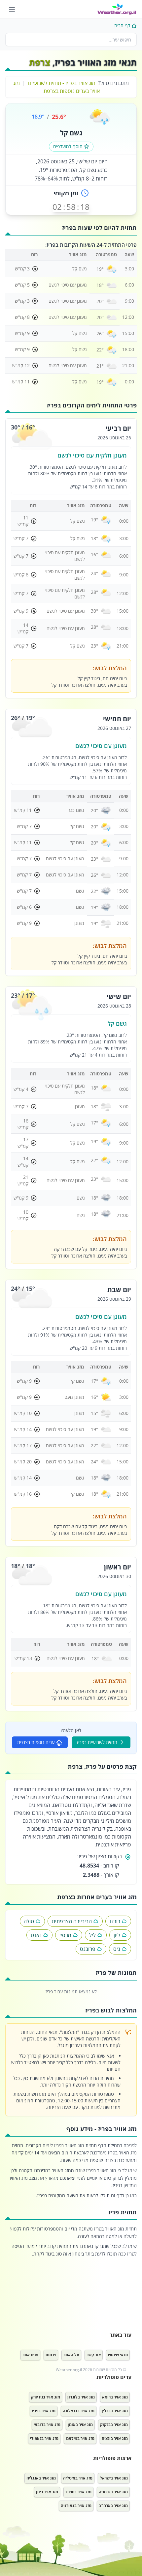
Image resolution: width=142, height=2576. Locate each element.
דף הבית (122, 26)
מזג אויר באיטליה (78, 2478)
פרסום (51, 2355)
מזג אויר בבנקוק (114, 2425)
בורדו (115, 1921)
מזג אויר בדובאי (47, 2425)
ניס (117, 1949)
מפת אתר (30, 2355)
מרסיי (65, 1935)
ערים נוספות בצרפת (36, 1742)
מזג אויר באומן (80, 2425)
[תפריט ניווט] (12, 9)
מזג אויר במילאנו (80, 2438)
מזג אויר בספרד (78, 2492)
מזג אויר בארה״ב (113, 2506)
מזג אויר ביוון (47, 2492)
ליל (92, 1935)
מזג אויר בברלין (115, 2411)
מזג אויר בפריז (44, 2411)
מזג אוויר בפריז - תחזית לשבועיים (62, 83)
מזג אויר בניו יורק (46, 2397)
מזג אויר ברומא (115, 2397)
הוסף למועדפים (68, 146)
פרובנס (88, 1949)
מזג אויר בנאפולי (44, 2438)
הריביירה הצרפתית (72, 1921)
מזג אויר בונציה (115, 2438)
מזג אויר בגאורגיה (76, 2506)
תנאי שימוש (118, 2355)
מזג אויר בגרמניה (113, 2492)
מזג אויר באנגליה (41, 2478)
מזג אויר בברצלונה (79, 2411)
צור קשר (94, 2355)
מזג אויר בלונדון (81, 2397)
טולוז (29, 1921)
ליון (117, 1935)
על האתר (71, 2355)
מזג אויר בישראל (114, 2478)
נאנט (36, 1935)
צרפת (40, 62)
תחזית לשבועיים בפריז (97, 1742)
